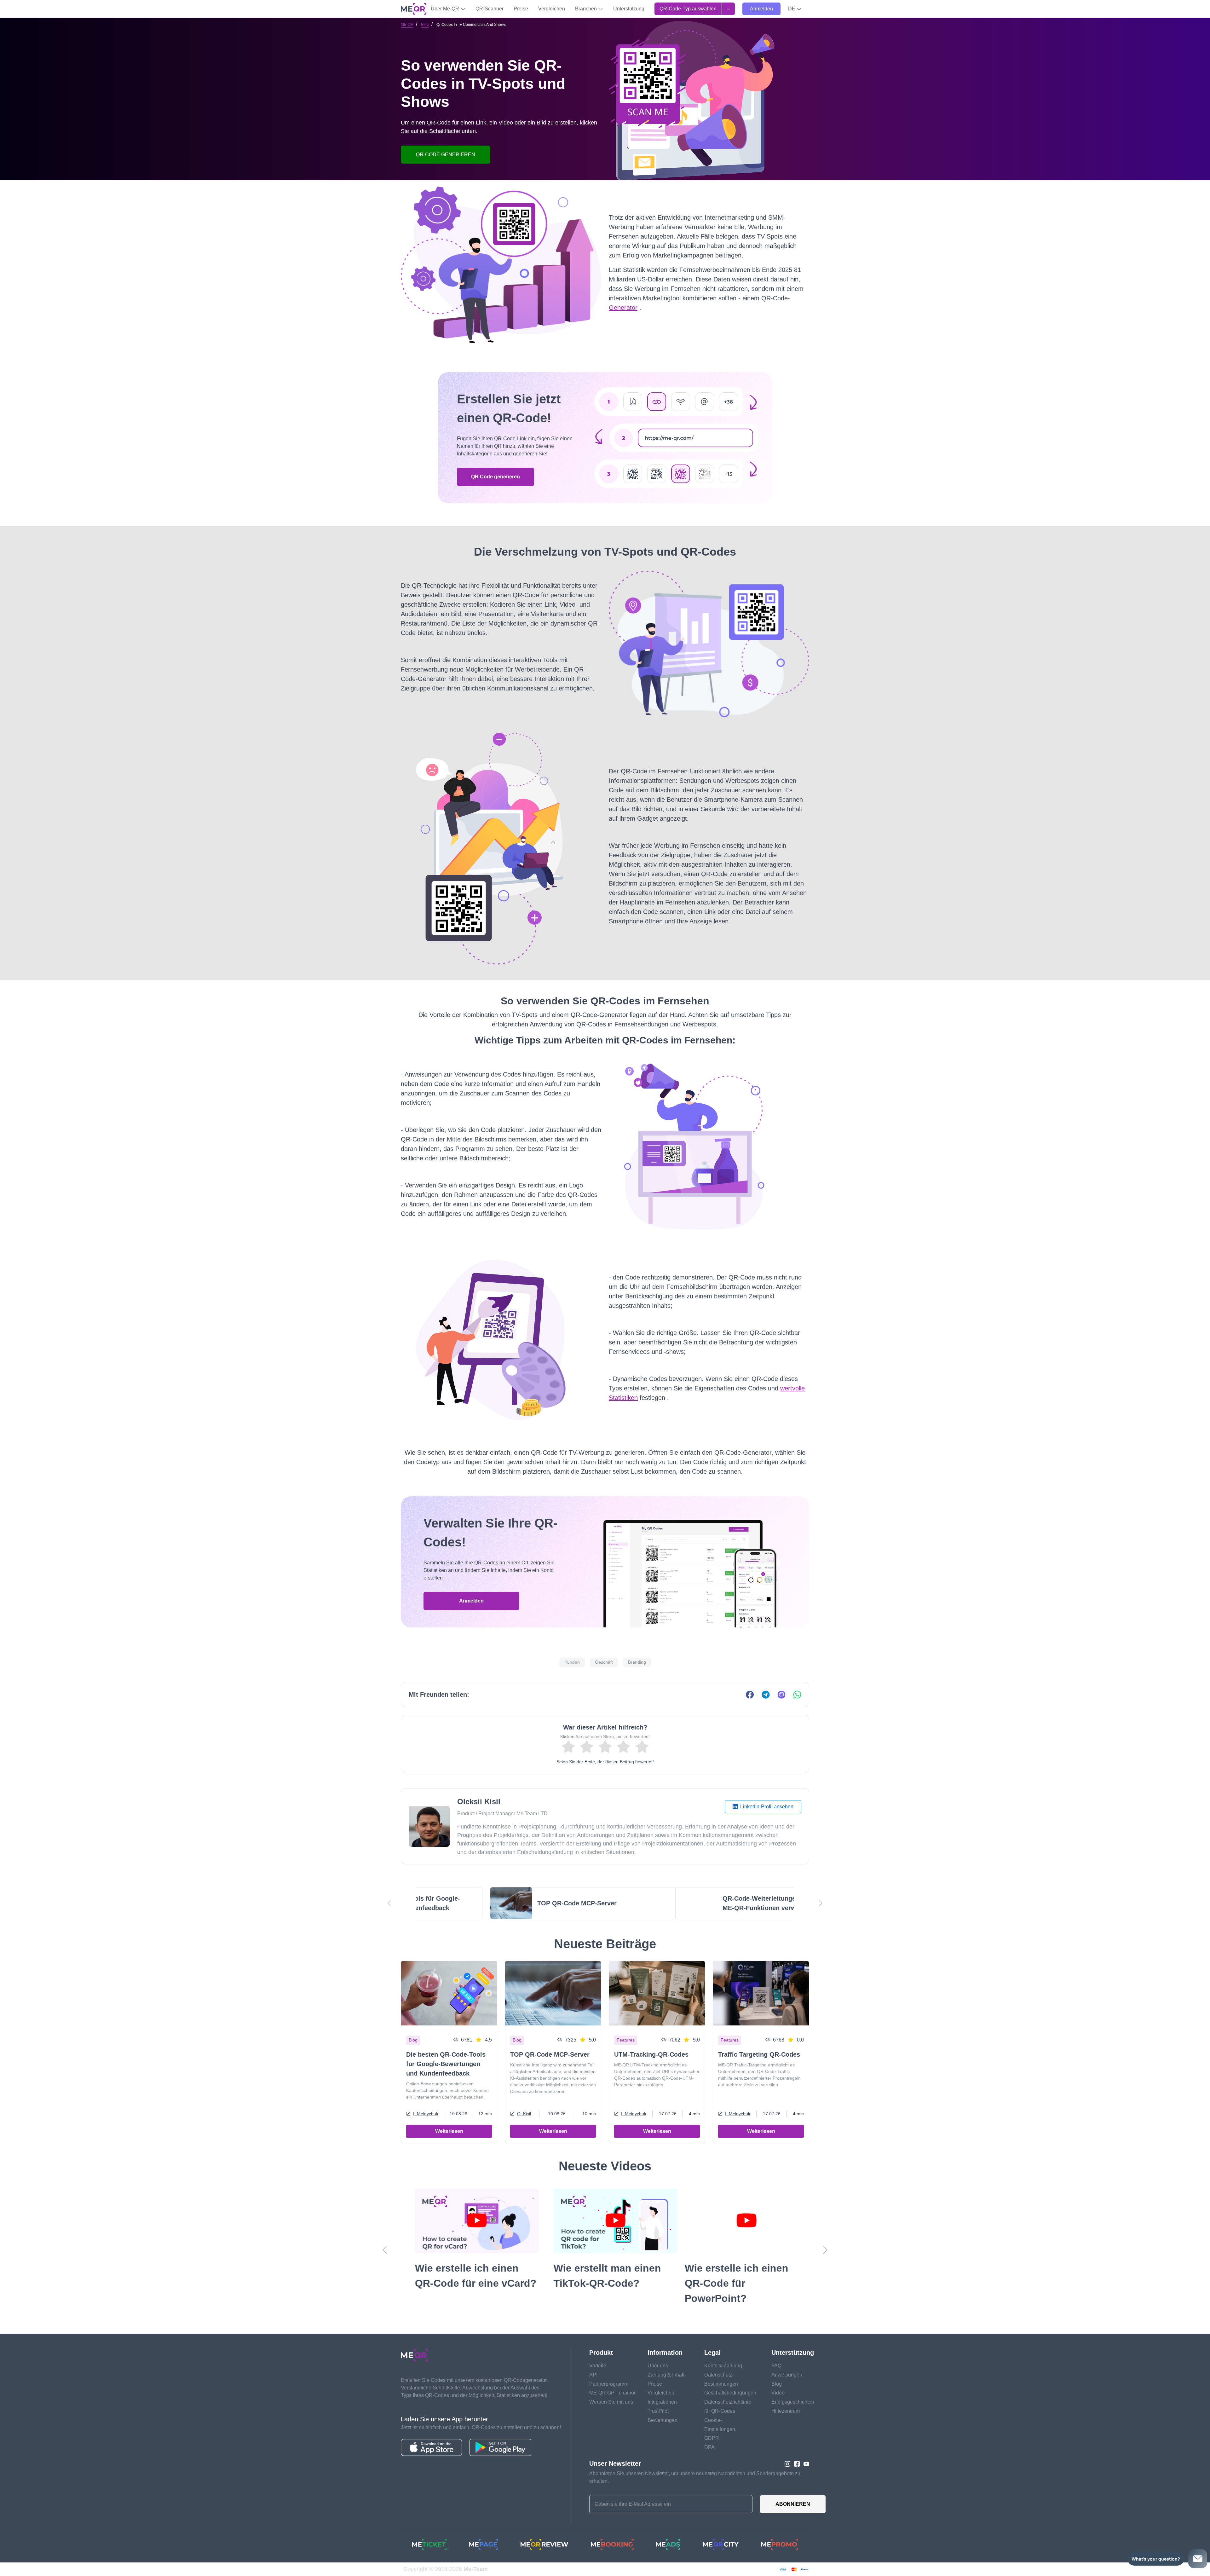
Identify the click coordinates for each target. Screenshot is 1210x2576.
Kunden (572, 1662)
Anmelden (761, 9)
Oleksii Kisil (479, 1802)
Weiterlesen (449, 2131)
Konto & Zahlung (723, 2366)
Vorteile (598, 2366)
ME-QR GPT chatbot (612, 2393)
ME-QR (407, 25)
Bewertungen (663, 2420)
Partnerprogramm (609, 2384)
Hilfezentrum (786, 2411)
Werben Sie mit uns (611, 2402)
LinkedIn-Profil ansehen (766, 1807)
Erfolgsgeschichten (793, 2402)
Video (778, 2393)
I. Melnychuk (426, 2114)
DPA (709, 2447)
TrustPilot (658, 2411)
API (593, 2375)
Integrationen (662, 2402)
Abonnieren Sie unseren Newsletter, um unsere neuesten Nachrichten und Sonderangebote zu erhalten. (695, 2477)
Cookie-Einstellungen (720, 2425)
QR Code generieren (496, 477)
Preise (521, 9)
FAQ (776, 2366)
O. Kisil (524, 2114)
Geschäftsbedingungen (730, 2393)
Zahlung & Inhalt (666, 2375)
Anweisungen (787, 2375)
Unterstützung (629, 9)
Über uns (658, 2366)
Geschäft (604, 1662)
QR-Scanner (490, 9)
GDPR (712, 2438)
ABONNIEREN (793, 2504)
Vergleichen (552, 9)
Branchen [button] (587, 9)
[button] (795, 9)
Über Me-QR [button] (446, 9)
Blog (425, 25)
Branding (637, 1662)
